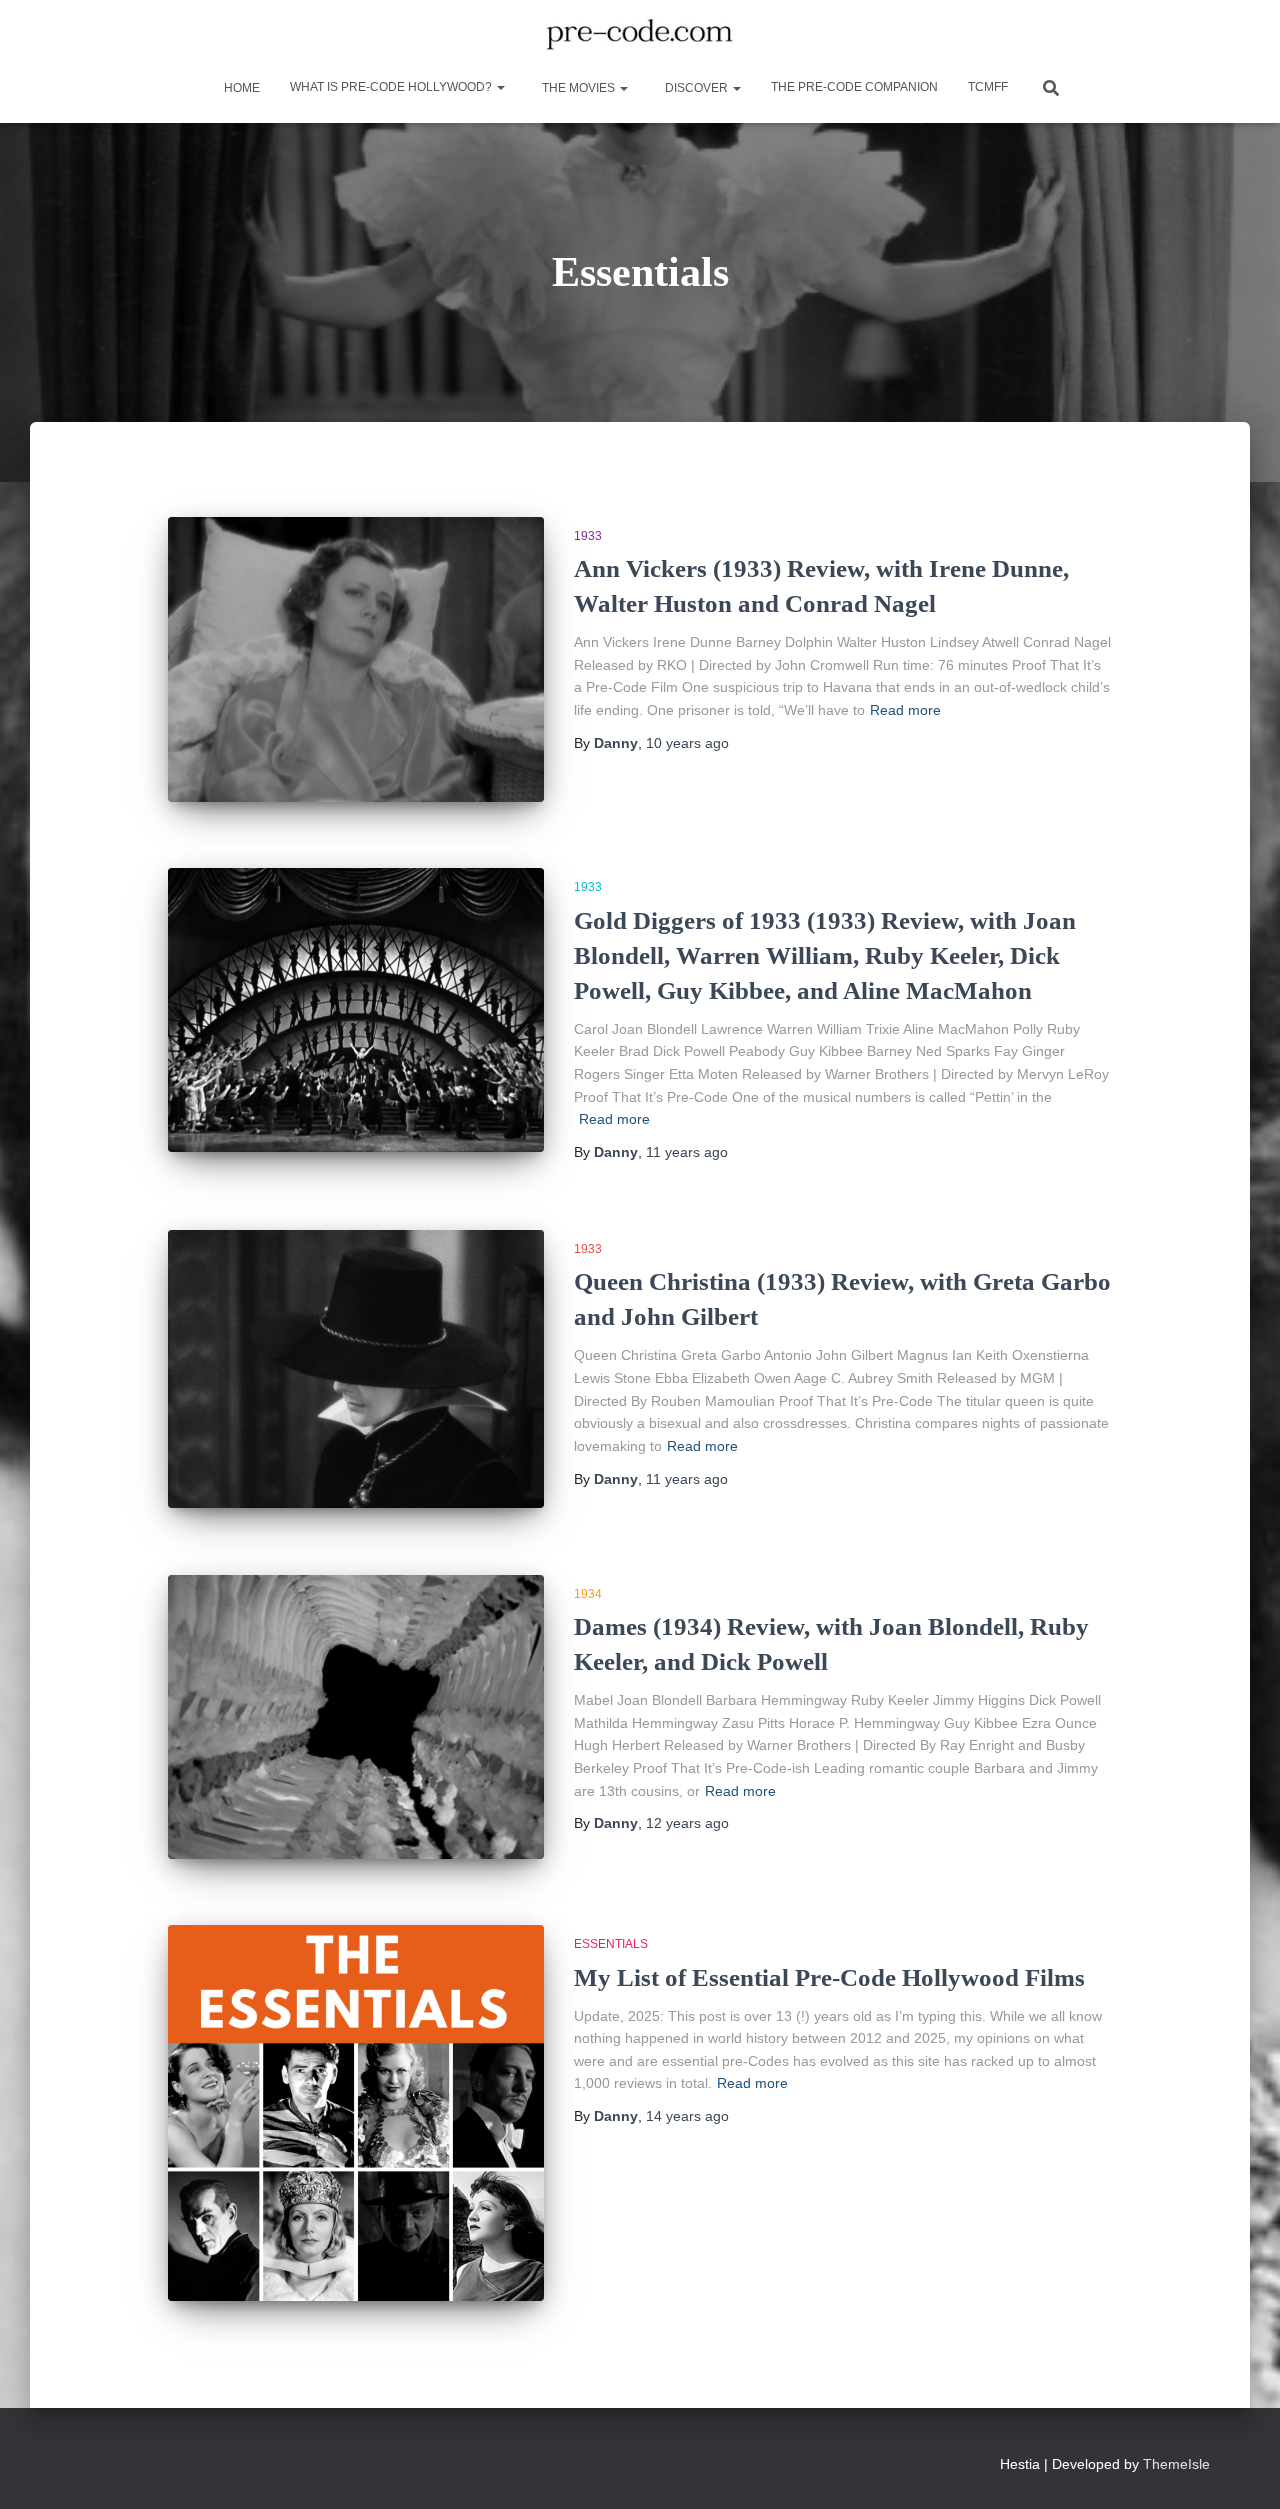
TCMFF (988, 87)
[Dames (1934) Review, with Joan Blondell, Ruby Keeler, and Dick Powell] (356, 1717)
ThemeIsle (1176, 2464)
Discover (696, 88)
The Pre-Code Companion (854, 87)
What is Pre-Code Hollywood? (392, 87)
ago (687, 743)
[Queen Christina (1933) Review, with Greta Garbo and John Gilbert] (356, 1369)
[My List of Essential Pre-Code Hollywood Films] (356, 2113)
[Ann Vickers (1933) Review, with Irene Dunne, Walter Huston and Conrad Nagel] (356, 659)
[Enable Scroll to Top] (1240, 2469)
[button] (500, 87)
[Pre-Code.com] (639, 35)
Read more (905, 710)
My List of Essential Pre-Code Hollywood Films (829, 1977)
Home (240, 88)
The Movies (578, 88)
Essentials (611, 1944)
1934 (588, 1594)
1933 (588, 536)
